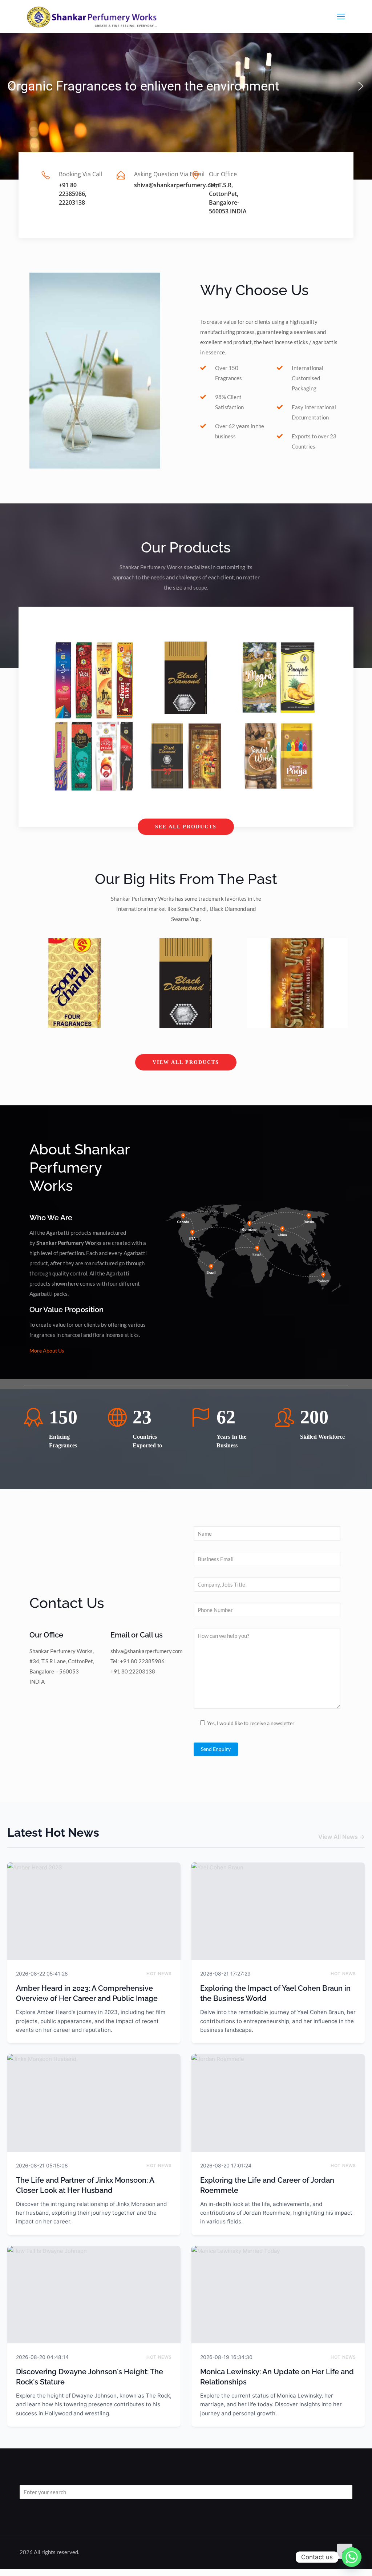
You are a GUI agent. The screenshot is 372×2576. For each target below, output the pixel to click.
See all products (186, 827)
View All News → (341, 1837)
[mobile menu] (341, 16)
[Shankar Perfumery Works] (93, 16)
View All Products (186, 1062)
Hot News (159, 1974)
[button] (11, 86)
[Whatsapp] (352, 2557)
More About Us (47, 1351)
